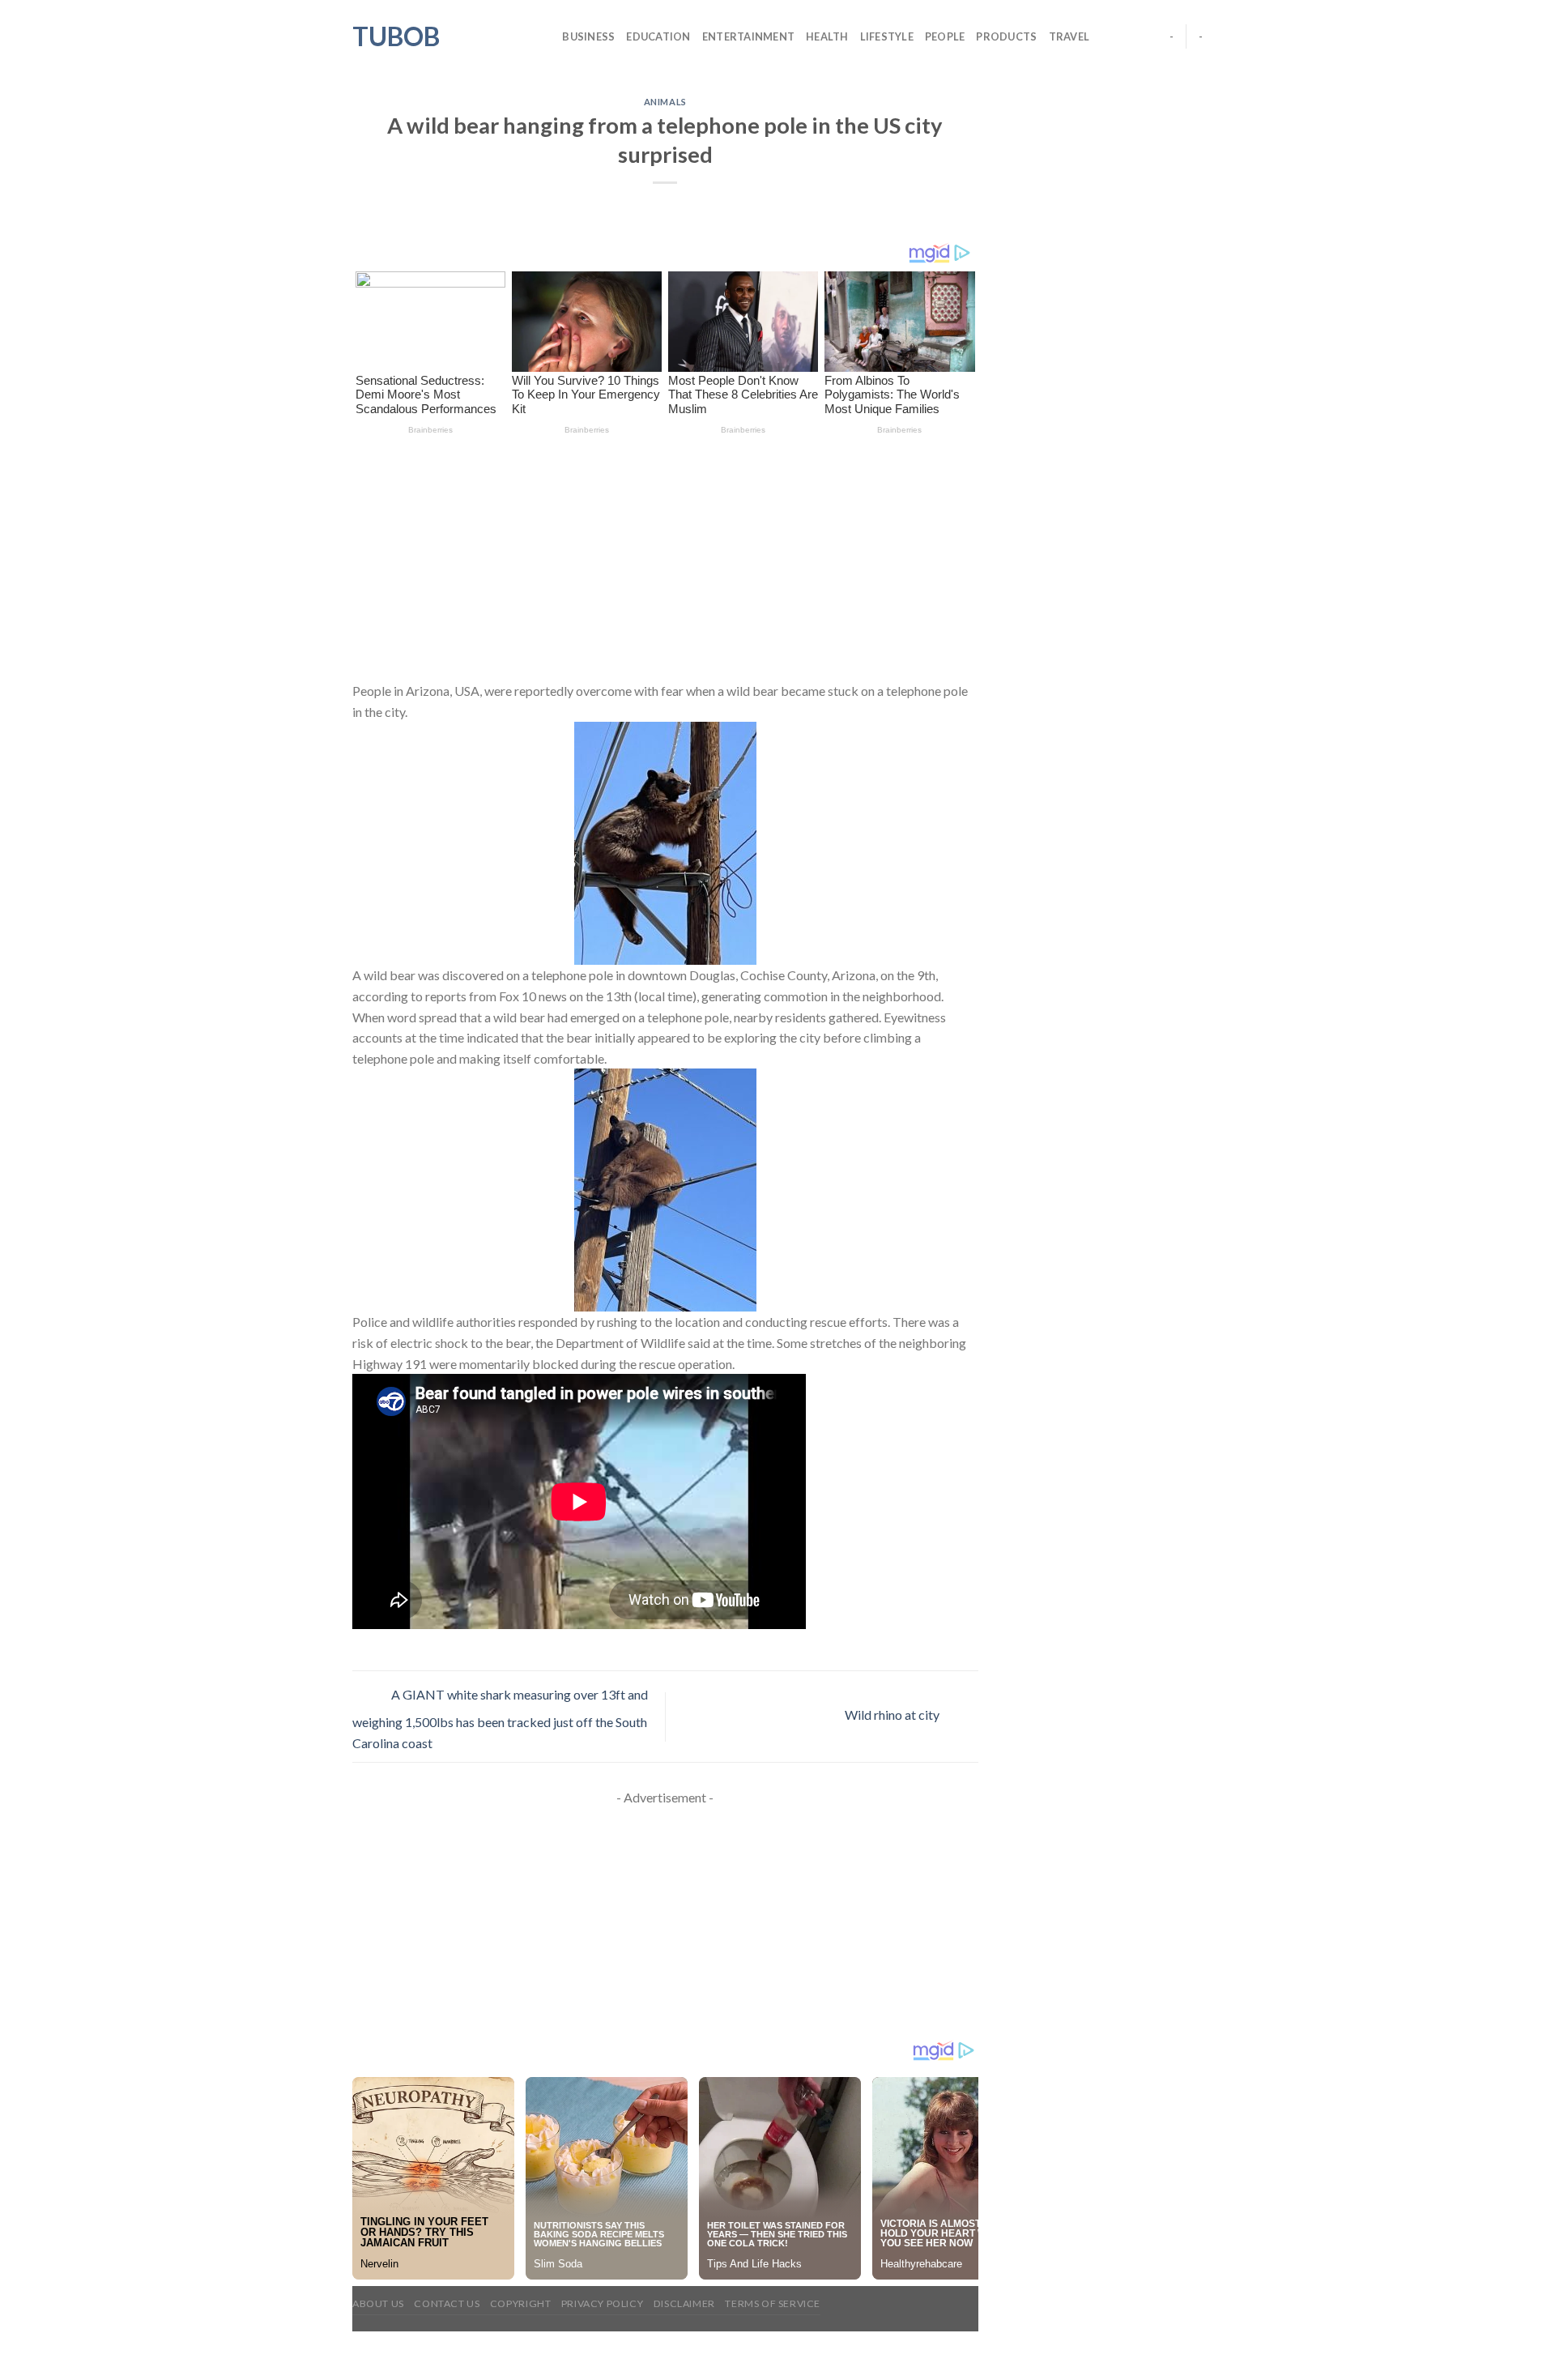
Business (588, 36)
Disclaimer (684, 2303)
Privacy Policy (603, 2303)
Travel (1069, 36)
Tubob (396, 36)
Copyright (521, 2303)
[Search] (545, 36)
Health (827, 36)
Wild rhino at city (893, 1715)
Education (658, 36)
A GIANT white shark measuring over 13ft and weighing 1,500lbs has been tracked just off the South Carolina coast (500, 1719)
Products (1006, 36)
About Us (378, 2303)
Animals (665, 102)
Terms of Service (773, 2303)
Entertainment (748, 36)
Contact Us (447, 2303)
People (945, 36)
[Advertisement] (665, 561)
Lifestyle (887, 36)
